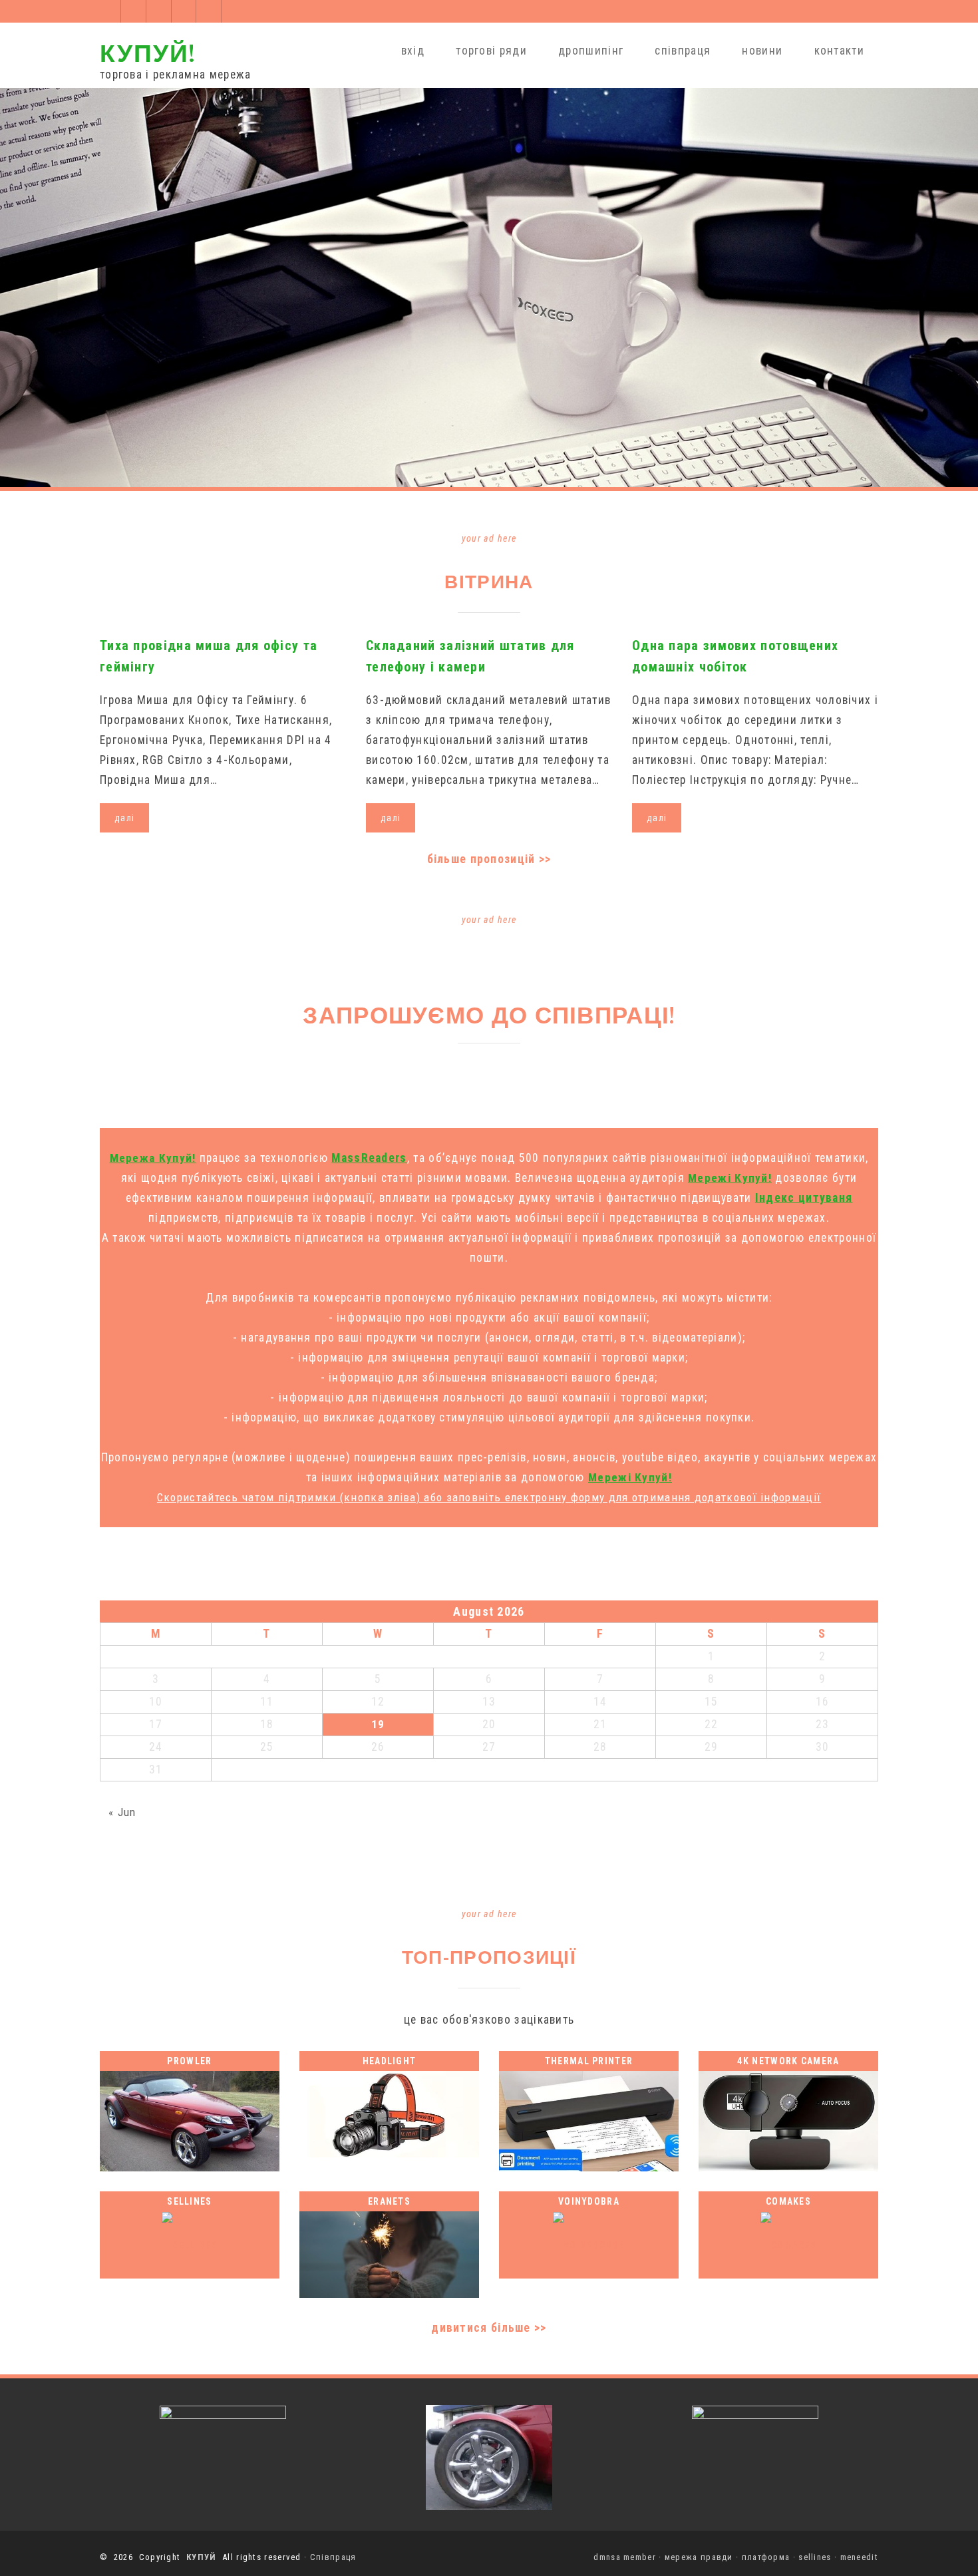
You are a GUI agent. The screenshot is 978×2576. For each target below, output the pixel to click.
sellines (815, 2557)
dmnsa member (625, 2557)
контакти (839, 51)
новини (762, 51)
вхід (413, 51)
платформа (766, 2557)
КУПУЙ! (148, 52)
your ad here (489, 538)
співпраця (683, 51)
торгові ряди (491, 51)
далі (124, 818)
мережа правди (699, 2557)
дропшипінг (591, 51)
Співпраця (333, 2557)
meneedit (859, 2557)
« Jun (122, 1812)
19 (378, 1724)
